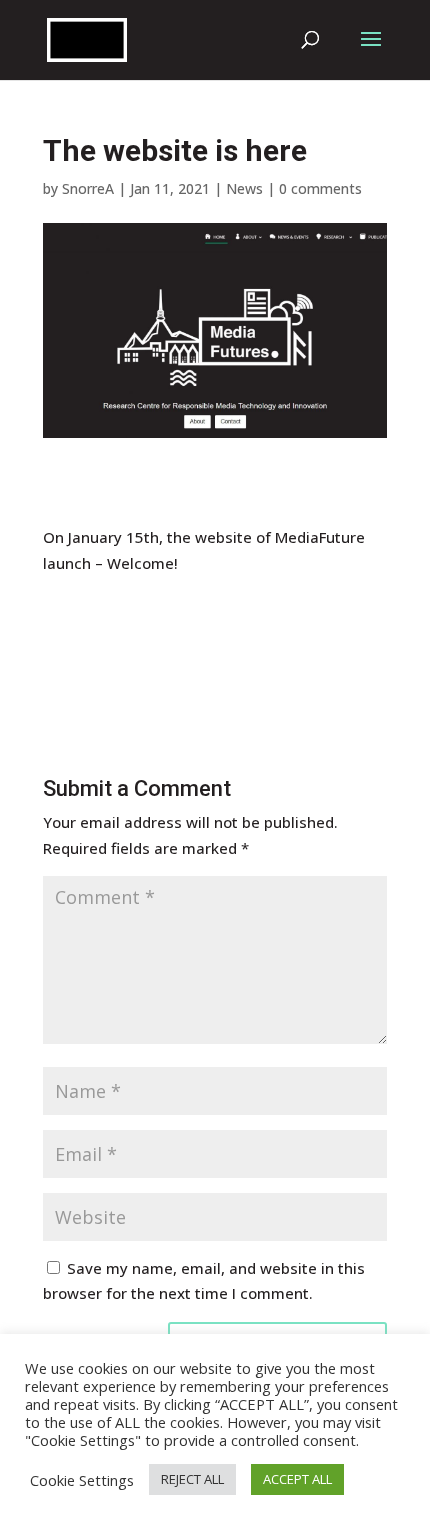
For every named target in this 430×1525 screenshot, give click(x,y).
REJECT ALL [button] (192, 1479)
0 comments (320, 188)
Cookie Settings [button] (82, 1480)
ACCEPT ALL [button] (297, 1479)
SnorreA (88, 188)
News (244, 188)
